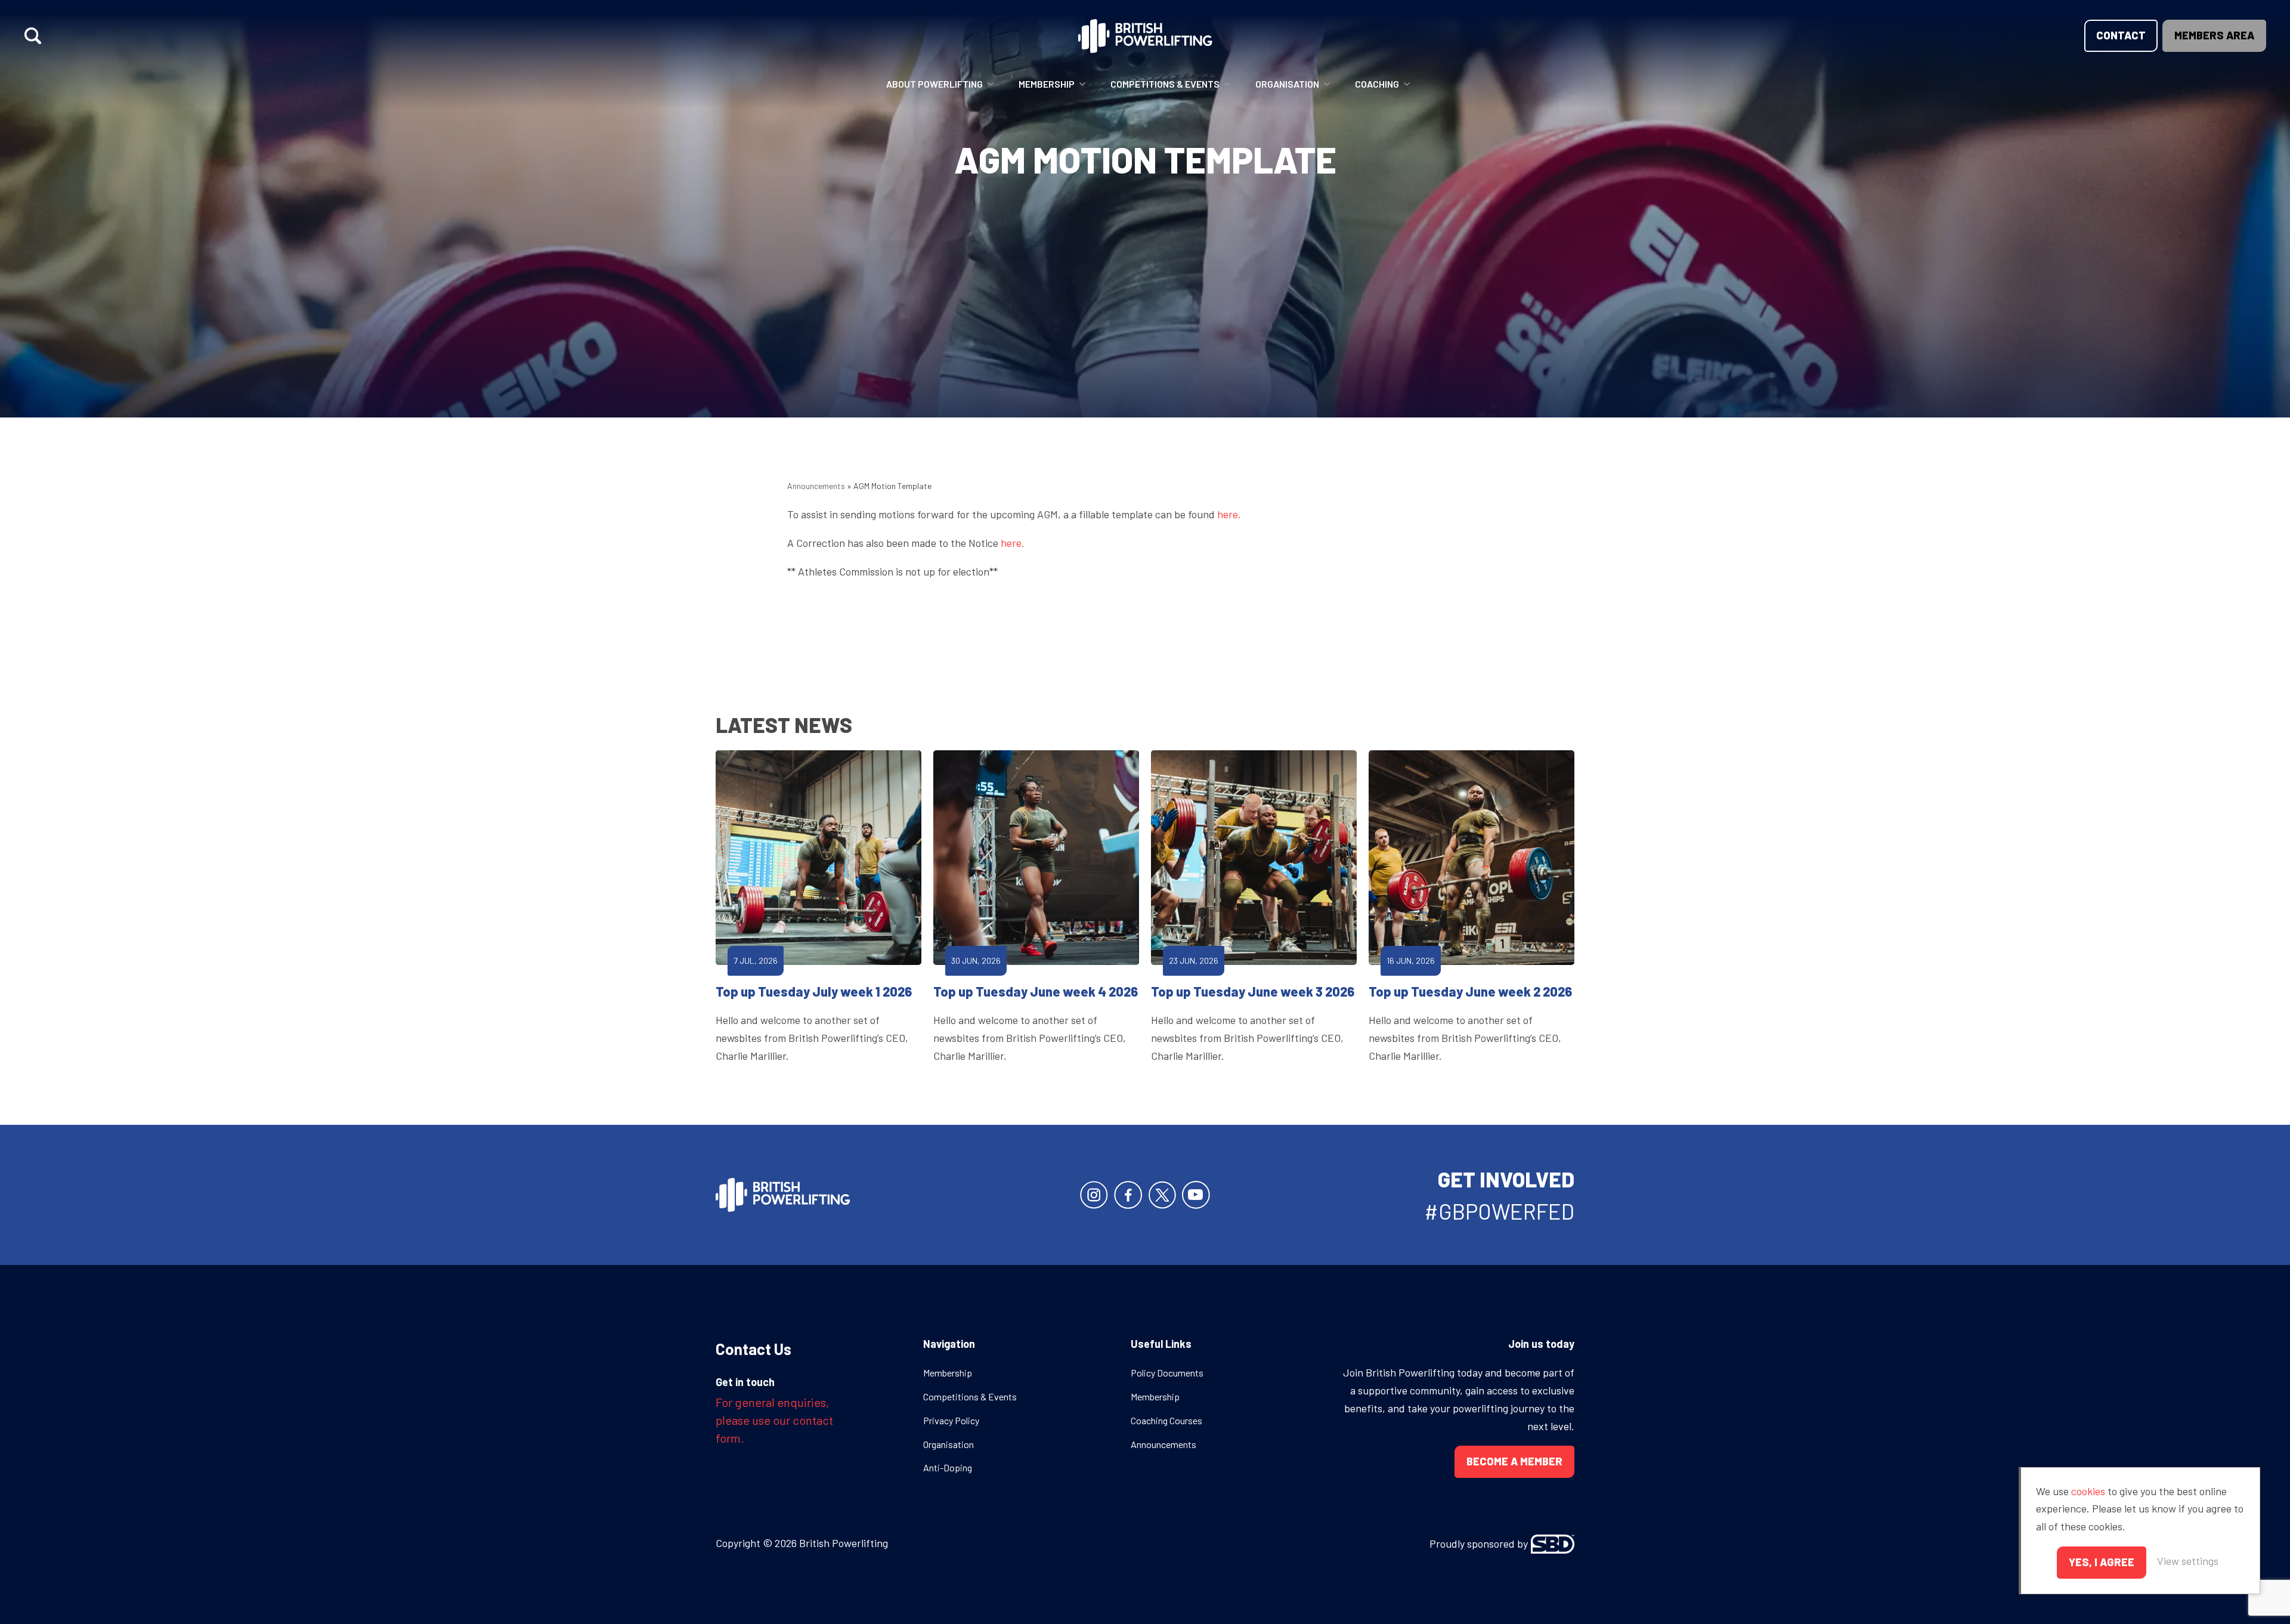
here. (1229, 514)
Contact (2121, 35)
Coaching (1377, 84)
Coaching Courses (1166, 1420)
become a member (1514, 1461)
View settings (2188, 1561)
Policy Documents (1167, 1373)
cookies (2088, 1491)
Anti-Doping (948, 1467)
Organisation (1287, 84)
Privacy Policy (951, 1420)
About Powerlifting (934, 84)
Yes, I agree (2102, 1562)
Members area (2214, 35)
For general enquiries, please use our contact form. (774, 1420)
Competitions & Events (1165, 84)
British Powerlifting (1145, 36)
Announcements (816, 486)
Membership (1047, 84)
